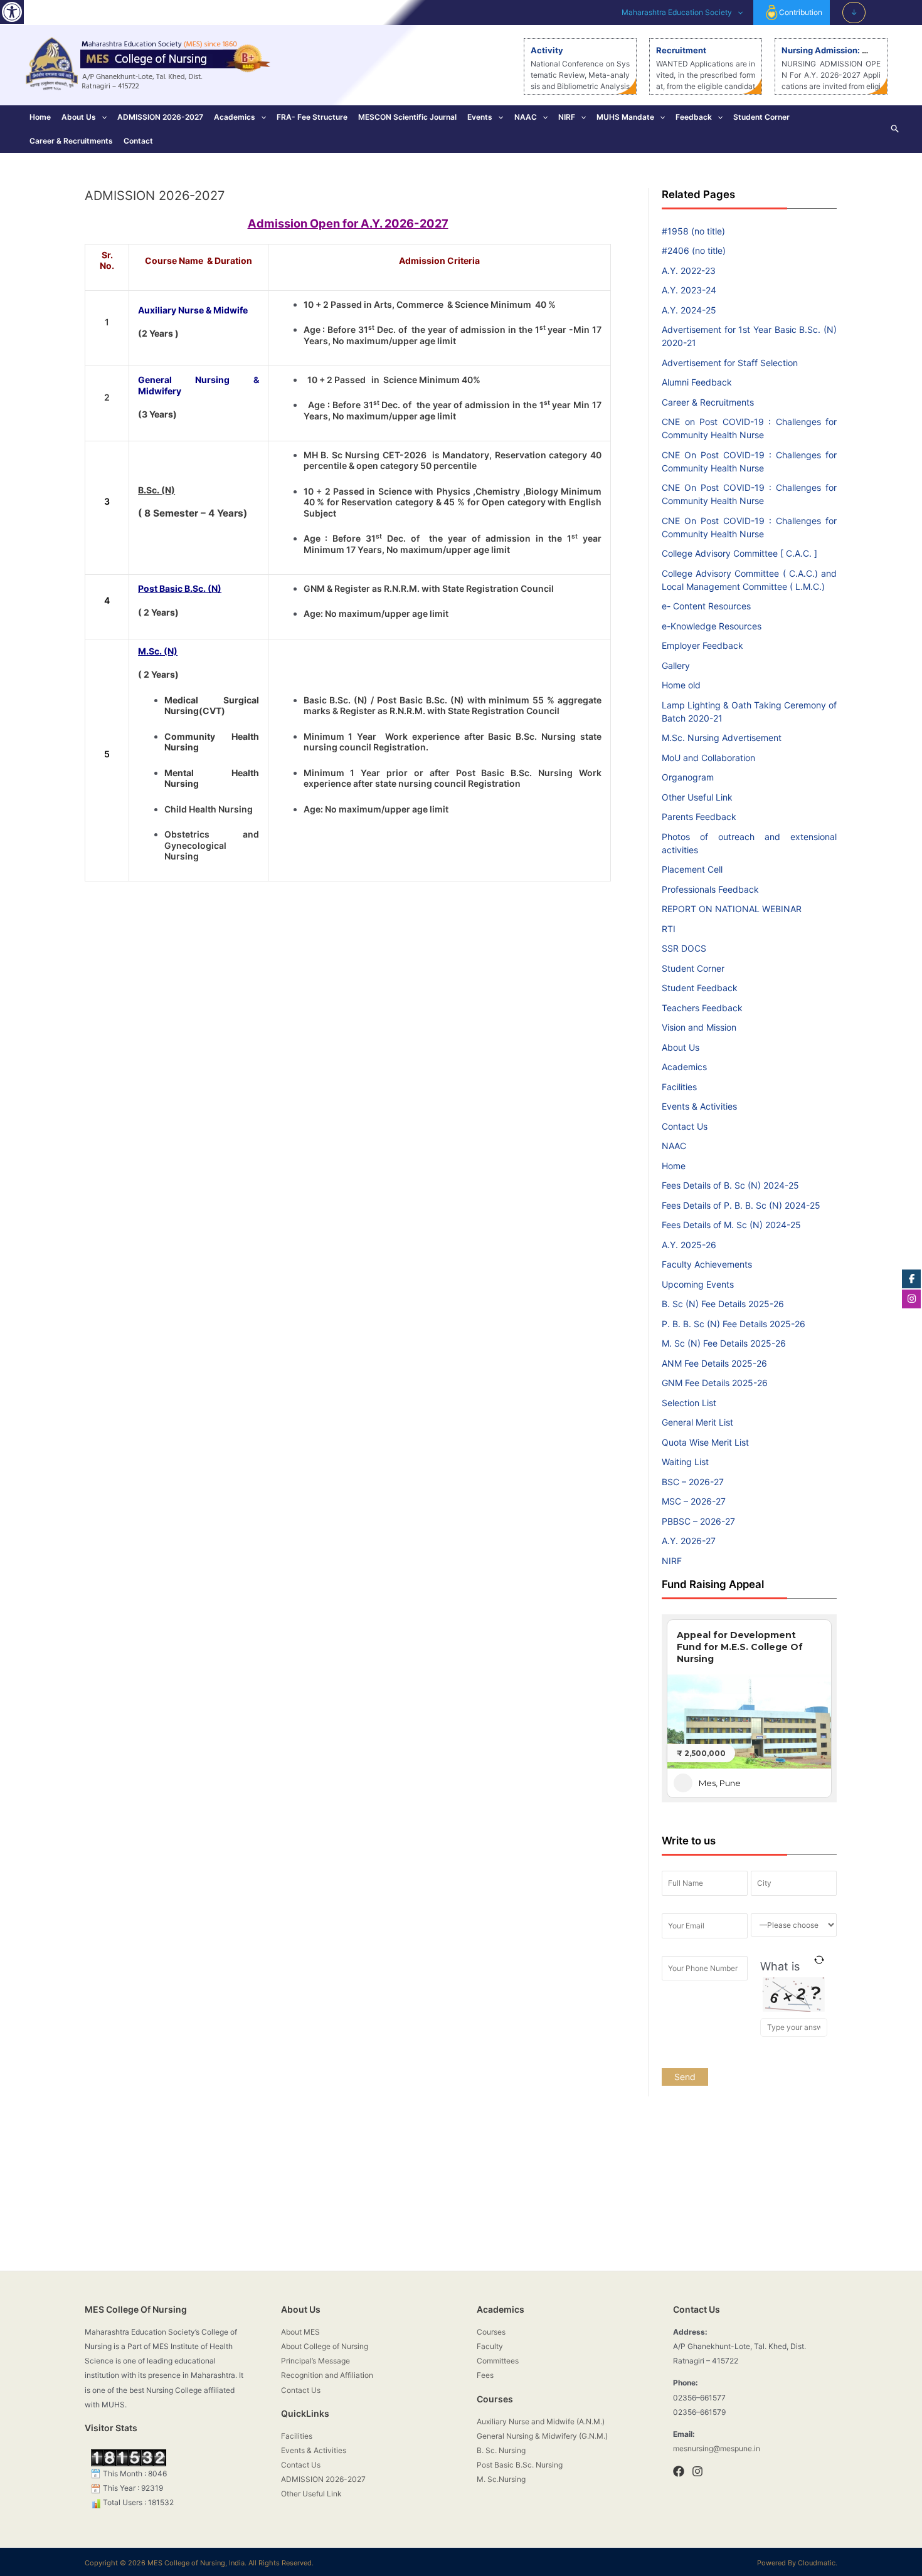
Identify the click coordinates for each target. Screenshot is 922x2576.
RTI (669, 929)
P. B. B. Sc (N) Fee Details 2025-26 (734, 1324)
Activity (547, 50)
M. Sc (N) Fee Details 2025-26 (724, 1343)
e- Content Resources (706, 606)
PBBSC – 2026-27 (698, 1521)
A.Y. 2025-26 (689, 1245)
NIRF (567, 117)
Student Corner (761, 117)
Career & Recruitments (71, 141)
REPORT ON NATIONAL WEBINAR (732, 909)
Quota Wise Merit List (705, 1442)
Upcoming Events (698, 1284)
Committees (498, 2361)
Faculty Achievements (707, 1264)
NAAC (526, 117)
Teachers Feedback (702, 1008)
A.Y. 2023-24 (689, 290)
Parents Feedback (699, 817)
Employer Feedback (702, 645)
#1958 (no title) (693, 231)
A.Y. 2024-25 (689, 310)
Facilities (679, 1087)
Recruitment (681, 50)
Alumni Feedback (697, 382)
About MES (300, 2332)
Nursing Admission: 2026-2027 (845, 50)
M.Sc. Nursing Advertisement (722, 738)
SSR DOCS (684, 948)
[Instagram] (697, 2471)
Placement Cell (692, 869)
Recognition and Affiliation (327, 2375)
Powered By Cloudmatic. (797, 2563)
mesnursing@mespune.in (717, 2448)
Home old (681, 685)
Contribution (801, 12)
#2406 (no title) (694, 250)
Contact (138, 141)
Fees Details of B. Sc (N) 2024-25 (730, 1185)
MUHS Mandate (625, 117)
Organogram (688, 777)
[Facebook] (679, 2471)
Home (40, 117)
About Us (79, 117)
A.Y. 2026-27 (689, 1541)
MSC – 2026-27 (694, 1501)
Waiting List (685, 1462)
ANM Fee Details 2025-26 (714, 1363)
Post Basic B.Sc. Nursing (520, 2465)
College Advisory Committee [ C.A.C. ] (739, 553)
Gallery (676, 665)
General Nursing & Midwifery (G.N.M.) (542, 2436)
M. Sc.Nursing (501, 2479)
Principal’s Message (315, 2361)
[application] (737, 13)
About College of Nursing (325, 2346)
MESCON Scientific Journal (407, 117)
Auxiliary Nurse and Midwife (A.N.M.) (541, 2421)
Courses (491, 2332)
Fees (485, 2375)
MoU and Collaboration (708, 758)
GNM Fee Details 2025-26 (715, 1383)
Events (480, 117)
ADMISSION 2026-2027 (160, 117)
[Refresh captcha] (819, 1960)
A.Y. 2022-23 (689, 271)
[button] (12, 12)
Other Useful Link (697, 797)
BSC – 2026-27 (693, 1482)
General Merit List (697, 1422)
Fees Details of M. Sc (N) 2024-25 (731, 1225)
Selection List (689, 1403)
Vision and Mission (699, 1027)
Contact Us (685, 1126)
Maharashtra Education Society (677, 12)
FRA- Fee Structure (312, 117)
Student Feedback (700, 988)
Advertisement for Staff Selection (730, 363)
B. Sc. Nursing (501, 2450)
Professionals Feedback (710, 889)
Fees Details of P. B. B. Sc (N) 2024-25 (741, 1205)
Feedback (694, 117)
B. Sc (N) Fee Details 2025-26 (723, 1304)
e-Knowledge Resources (712, 626)
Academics (235, 117)
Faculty (490, 2346)
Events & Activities (699, 1106)
